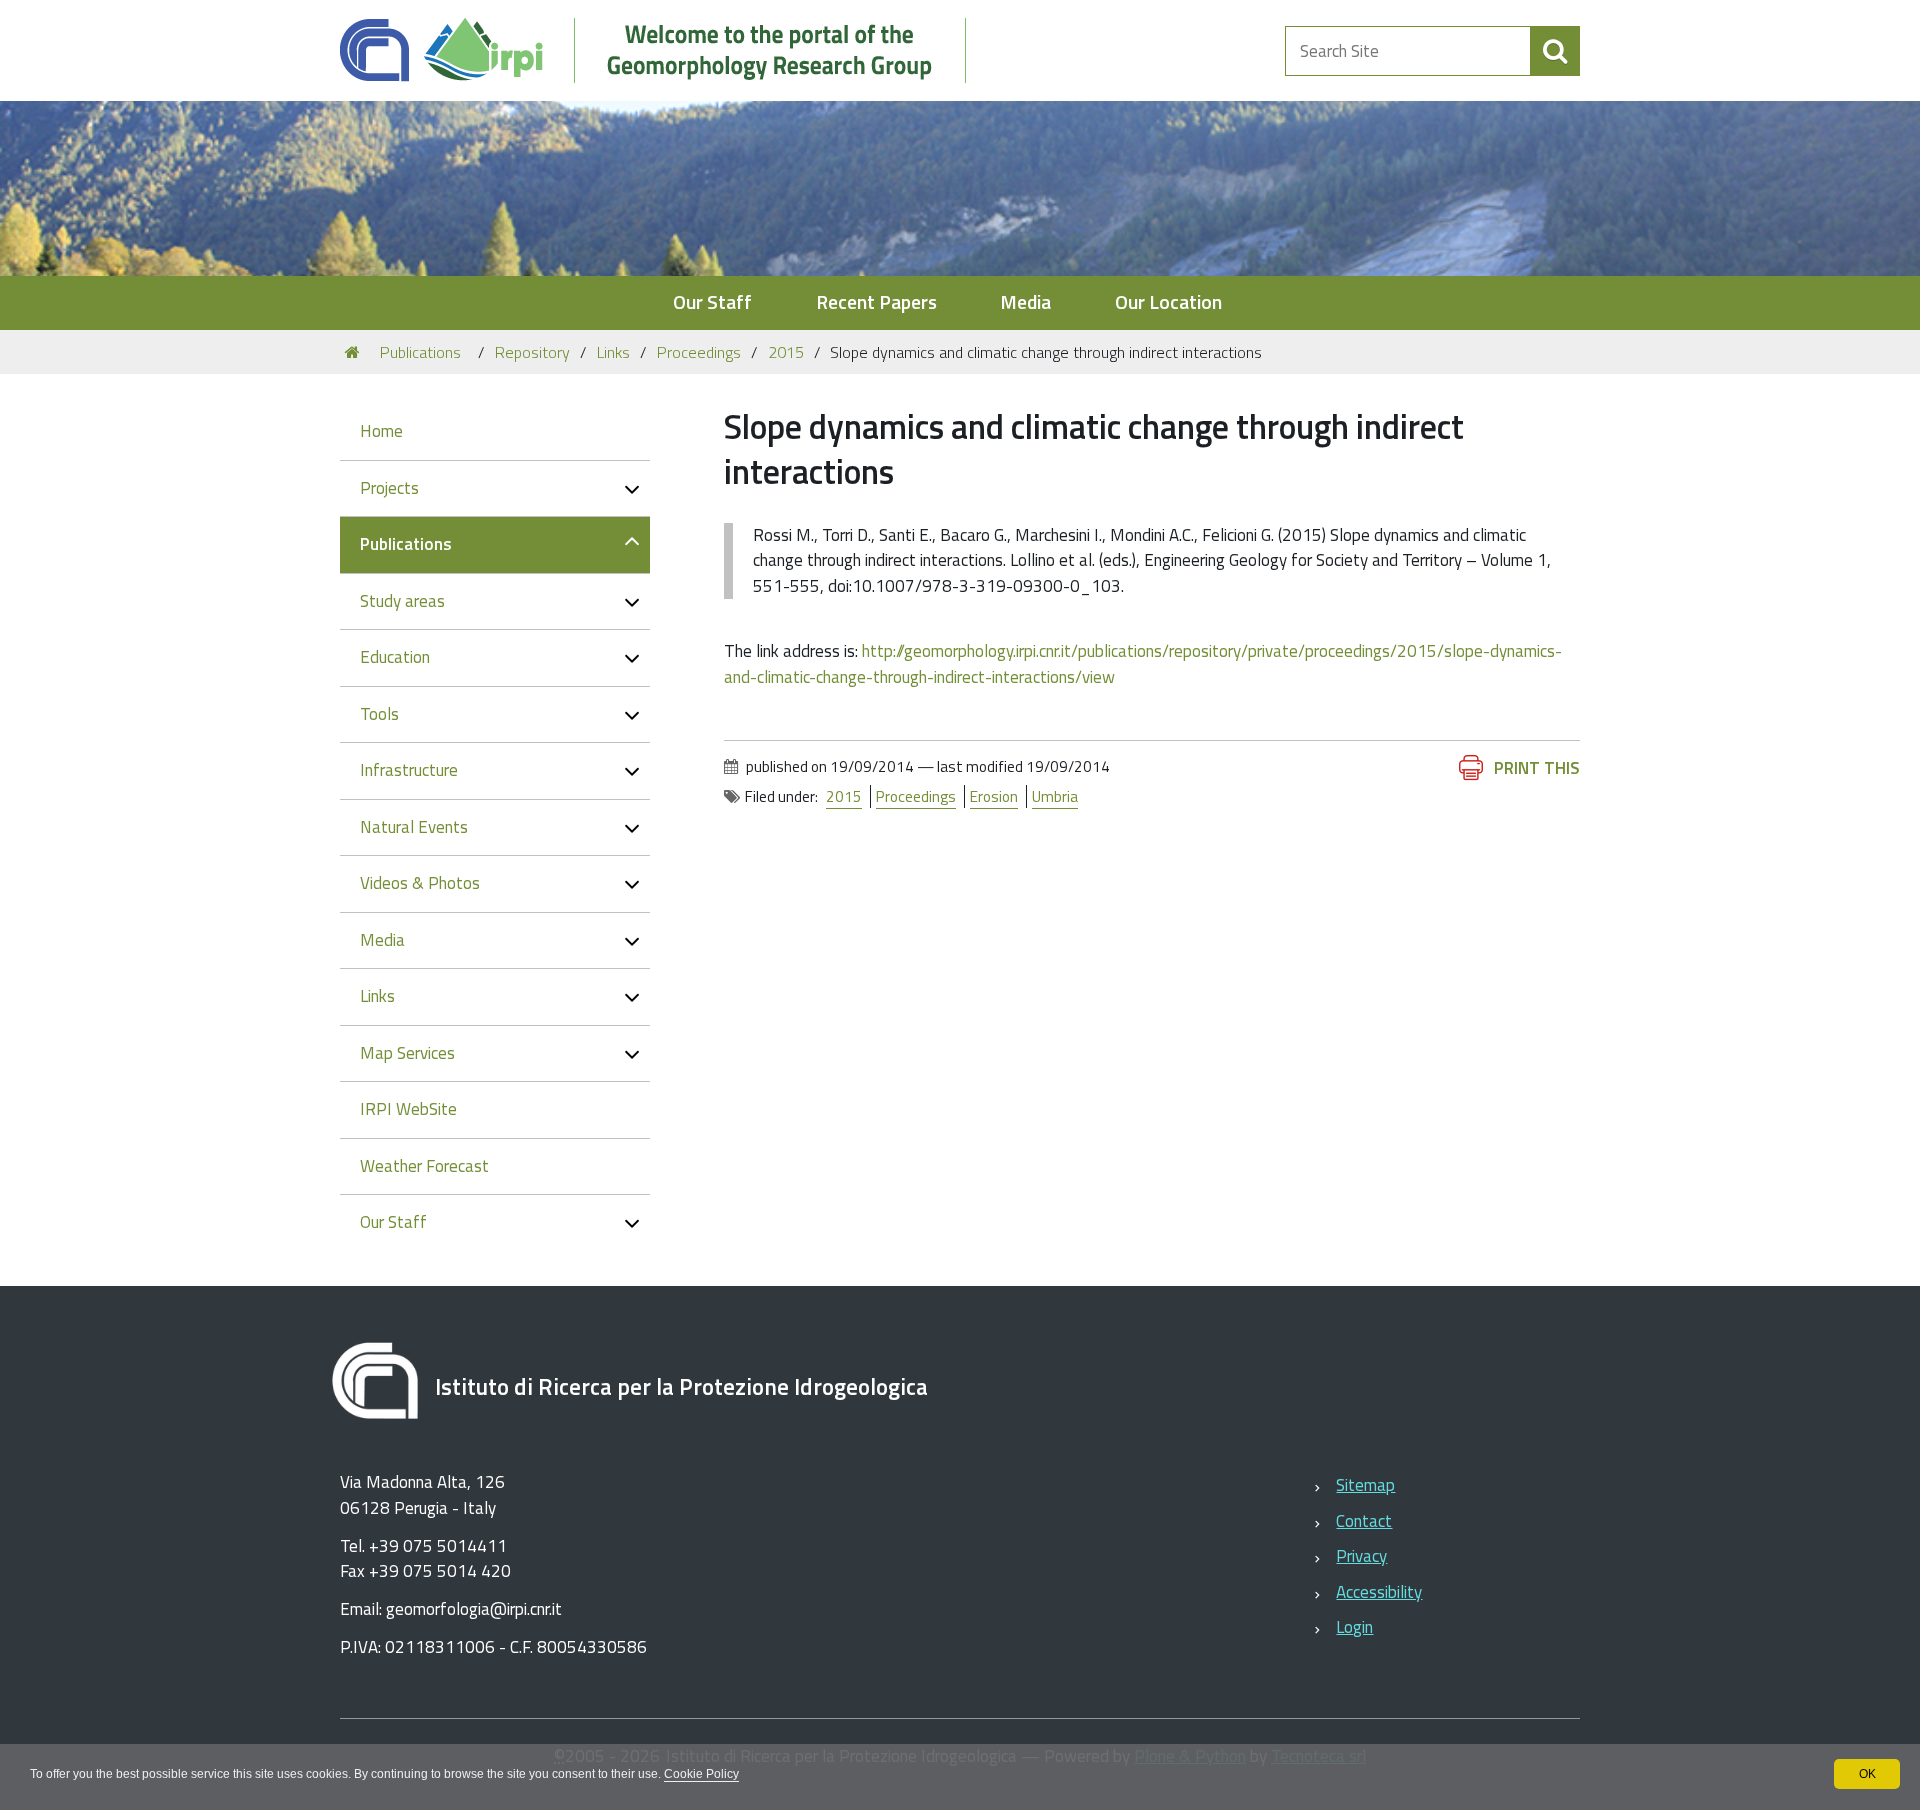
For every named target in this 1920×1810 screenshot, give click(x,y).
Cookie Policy (701, 1774)
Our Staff (712, 302)
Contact (1364, 1521)
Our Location (1168, 302)
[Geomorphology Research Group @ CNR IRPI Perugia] (663, 50)
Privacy (1361, 1556)
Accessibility (1379, 1592)
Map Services (407, 1053)
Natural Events (414, 827)
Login (1354, 1627)
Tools (379, 714)
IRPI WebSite (408, 1109)
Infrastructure (409, 770)
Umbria (1055, 796)
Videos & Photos (420, 883)
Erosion (994, 796)
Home (381, 431)
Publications (420, 352)
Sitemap (1365, 1485)
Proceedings (699, 352)
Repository (532, 352)
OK (1867, 1774)
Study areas (402, 601)
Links (613, 352)
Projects (389, 488)
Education (395, 657)
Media (1025, 302)
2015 (786, 352)
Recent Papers (876, 302)
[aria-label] (1555, 51)
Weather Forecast (424, 1166)
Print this (1537, 768)
